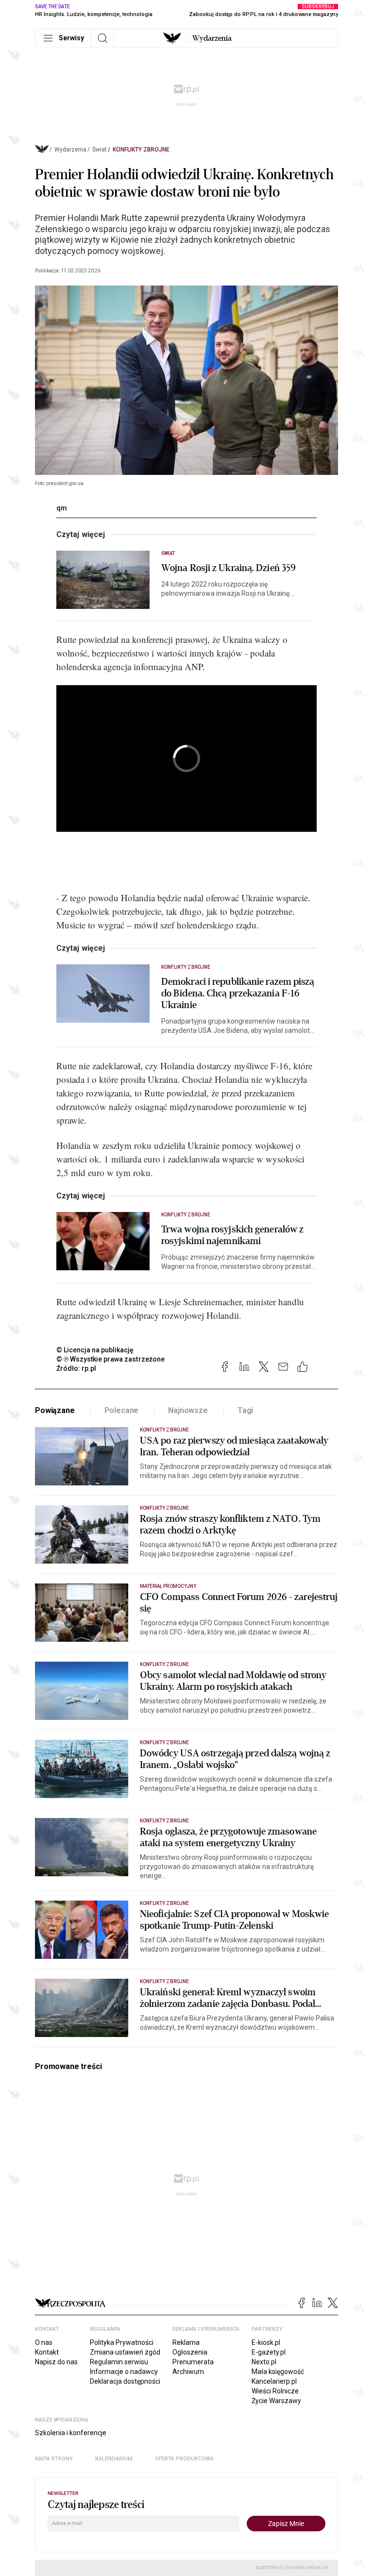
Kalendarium (114, 2459)
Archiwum (188, 2372)
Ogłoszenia (190, 2352)
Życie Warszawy (276, 2401)
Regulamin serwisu (119, 2362)
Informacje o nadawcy (124, 2372)
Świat (100, 150)
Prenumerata (193, 2362)
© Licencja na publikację (95, 1350)
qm (62, 508)
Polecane (122, 1410)
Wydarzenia (212, 38)
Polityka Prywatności (122, 2342)
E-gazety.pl (269, 2352)
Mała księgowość (278, 2372)
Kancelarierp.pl (274, 2381)
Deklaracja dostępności (125, 2381)
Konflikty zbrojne (141, 150)
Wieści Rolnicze (275, 2391)
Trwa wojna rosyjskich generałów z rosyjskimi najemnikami (232, 1235)
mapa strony (54, 2459)
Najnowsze (188, 1410)
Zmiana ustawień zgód (125, 2352)
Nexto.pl (264, 2362)
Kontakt (47, 2352)
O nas (44, 2342)
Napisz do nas (56, 2362)
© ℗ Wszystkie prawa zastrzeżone (110, 1359)
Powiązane (55, 1410)
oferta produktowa (184, 2459)
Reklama (186, 2342)
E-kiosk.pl (266, 2342)
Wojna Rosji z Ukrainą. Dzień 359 (229, 568)
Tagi (245, 1410)
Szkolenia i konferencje (71, 2433)
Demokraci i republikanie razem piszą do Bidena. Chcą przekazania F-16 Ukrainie (238, 993)
